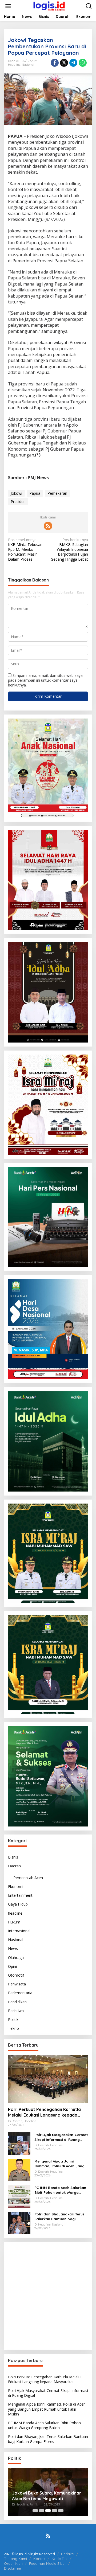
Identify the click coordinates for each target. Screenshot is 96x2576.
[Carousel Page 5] (61, 2511)
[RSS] (48, 526)
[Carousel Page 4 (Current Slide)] (54, 2511)
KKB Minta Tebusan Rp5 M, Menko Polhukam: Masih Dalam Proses (25, 550)
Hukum (14, 1922)
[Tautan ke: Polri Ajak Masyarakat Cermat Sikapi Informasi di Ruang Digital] (19, 2143)
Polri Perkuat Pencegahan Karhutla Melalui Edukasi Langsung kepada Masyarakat (44, 2112)
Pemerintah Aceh (28, 1878)
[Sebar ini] (55, 63)
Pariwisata (17, 1984)
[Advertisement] (48, 2296)
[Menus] (8, 6)
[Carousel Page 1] (35, 2511)
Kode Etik (60, 2559)
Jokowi (16, 493)
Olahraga (16, 1958)
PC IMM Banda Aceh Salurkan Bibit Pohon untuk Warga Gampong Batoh (60, 2190)
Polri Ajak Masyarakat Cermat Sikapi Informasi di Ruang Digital (61, 2137)
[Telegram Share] (73, 63)
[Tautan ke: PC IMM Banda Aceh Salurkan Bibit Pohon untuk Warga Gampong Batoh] (19, 2196)
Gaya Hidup (18, 1904)
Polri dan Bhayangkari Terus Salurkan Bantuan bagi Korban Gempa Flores (59, 2217)
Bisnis (13, 1857)
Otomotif (16, 1975)
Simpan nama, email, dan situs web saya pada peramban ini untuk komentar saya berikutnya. (45, 680)
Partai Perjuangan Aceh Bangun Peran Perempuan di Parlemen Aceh (45, 2496)
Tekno (13, 2028)
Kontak (39, 2559)
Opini (12, 1966)
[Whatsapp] (83, 63)
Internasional (19, 1931)
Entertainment (20, 1895)
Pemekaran (57, 493)
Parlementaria (20, 1993)
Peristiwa (16, 2011)
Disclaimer (13, 2568)
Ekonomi (16, 1886)
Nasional (28, 65)
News (13, 1948)
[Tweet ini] (64, 63)
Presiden (18, 501)
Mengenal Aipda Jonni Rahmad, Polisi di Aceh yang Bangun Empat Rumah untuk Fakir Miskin (60, 2164)
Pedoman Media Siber (47, 2563)
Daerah (14, 1866)
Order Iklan (13, 2563)
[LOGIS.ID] (49, 6)
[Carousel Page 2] (42, 2511)
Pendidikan (17, 2002)
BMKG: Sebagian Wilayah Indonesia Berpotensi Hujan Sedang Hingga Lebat (70, 550)
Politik (13, 2019)
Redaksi (68, 2554)
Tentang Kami (15, 2559)
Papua (35, 493)
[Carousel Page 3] (48, 2511)
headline (14, 65)
